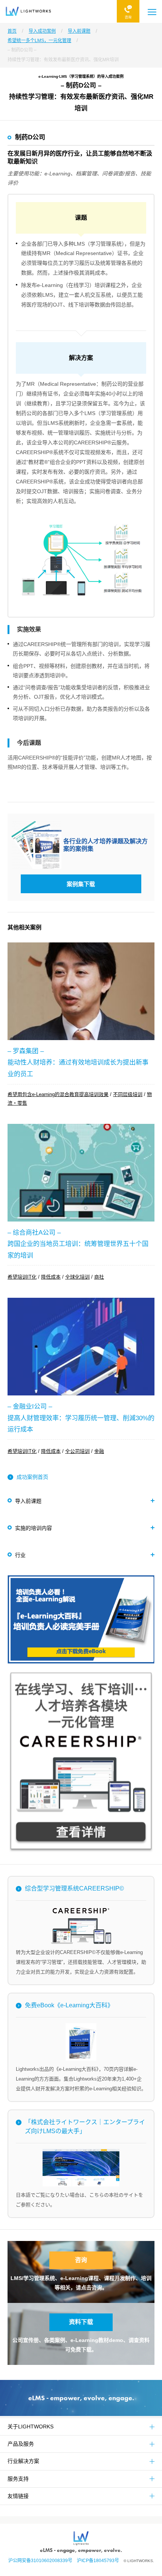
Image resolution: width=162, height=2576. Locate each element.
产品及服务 (21, 2444)
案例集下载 (81, 884)
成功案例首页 (32, 1477)
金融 (99, 1451)
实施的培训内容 (34, 1528)
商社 (99, 1277)
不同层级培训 (128, 1094)
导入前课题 (28, 1501)
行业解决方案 (23, 2461)
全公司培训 (77, 1451)
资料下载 (81, 2322)
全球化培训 (77, 1277)
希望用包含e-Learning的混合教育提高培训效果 (58, 1094)
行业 (20, 1555)
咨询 (81, 2260)
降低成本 (51, 1277)
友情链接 (18, 2496)
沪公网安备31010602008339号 (43, 2561)
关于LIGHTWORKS (31, 2427)
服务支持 (18, 2479)
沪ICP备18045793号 (100, 2561)
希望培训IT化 (22, 1277)
